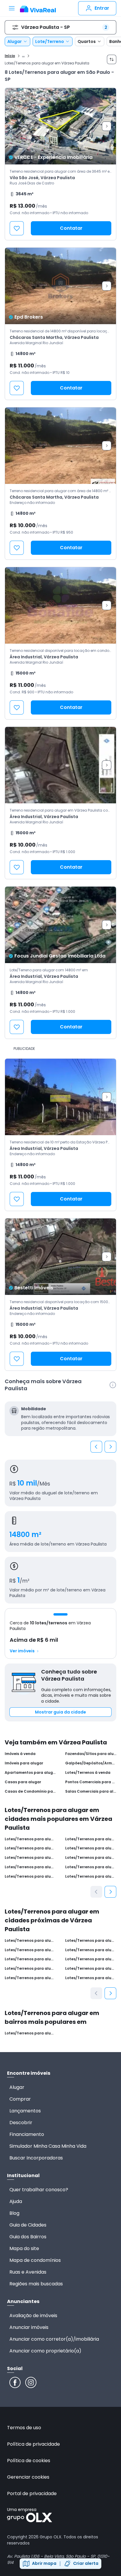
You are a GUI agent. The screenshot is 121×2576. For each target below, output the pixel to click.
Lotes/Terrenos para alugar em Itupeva (91, 1941)
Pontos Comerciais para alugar (91, 1782)
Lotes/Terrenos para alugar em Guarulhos (91, 1867)
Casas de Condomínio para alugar (30, 1791)
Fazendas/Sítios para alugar (91, 1754)
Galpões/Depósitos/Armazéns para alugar (91, 1763)
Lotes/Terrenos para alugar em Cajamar (30, 1950)
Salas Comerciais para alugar (91, 1791)
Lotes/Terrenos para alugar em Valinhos (91, 1978)
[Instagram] (31, 2382)
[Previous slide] (96, 1447)
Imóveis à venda (20, 1754)
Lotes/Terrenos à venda (88, 1773)
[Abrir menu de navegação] (12, 8)
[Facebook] (15, 2382)
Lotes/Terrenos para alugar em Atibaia (91, 1969)
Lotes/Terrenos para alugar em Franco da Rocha (30, 1959)
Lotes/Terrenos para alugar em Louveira (30, 1969)
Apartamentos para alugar (30, 1773)
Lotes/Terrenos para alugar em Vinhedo (91, 1950)
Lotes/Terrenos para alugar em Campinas (30, 1858)
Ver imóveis (22, 1651)
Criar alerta (86, 2563)
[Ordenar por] (112, 59)
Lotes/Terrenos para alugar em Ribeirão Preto (30, 1848)
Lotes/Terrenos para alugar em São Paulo (30, 1839)
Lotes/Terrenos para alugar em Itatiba (30, 1978)
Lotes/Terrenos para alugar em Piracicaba (30, 1867)
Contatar (71, 228)
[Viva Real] (38, 9)
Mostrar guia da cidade (60, 1712)
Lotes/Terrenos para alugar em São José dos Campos (91, 1876)
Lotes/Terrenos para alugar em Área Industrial (30, 2033)
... (23, 55)
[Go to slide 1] (60, 1614)
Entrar (102, 8)
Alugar (15, 41)
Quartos (87, 41)
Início (10, 56)
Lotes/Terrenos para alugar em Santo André (91, 1839)
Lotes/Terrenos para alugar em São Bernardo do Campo (91, 1858)
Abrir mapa (44, 2563)
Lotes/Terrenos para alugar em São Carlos (30, 1876)
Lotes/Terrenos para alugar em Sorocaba (91, 1848)
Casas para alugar (23, 1782)
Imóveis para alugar (24, 1763)
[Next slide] (107, 126)
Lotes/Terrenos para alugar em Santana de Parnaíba (91, 1959)
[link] (60, 164)
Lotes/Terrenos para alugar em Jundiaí (30, 1941)
